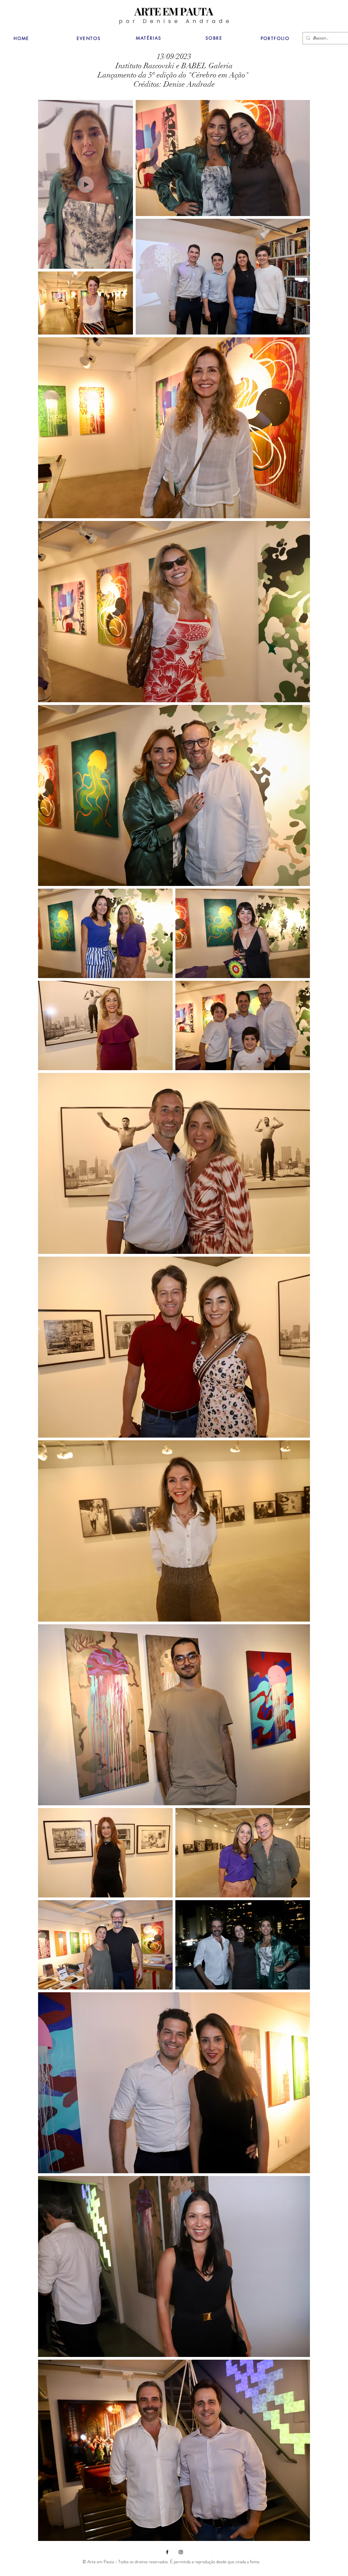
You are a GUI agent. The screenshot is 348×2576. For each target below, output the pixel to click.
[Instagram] (181, 2552)
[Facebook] (167, 2552)
